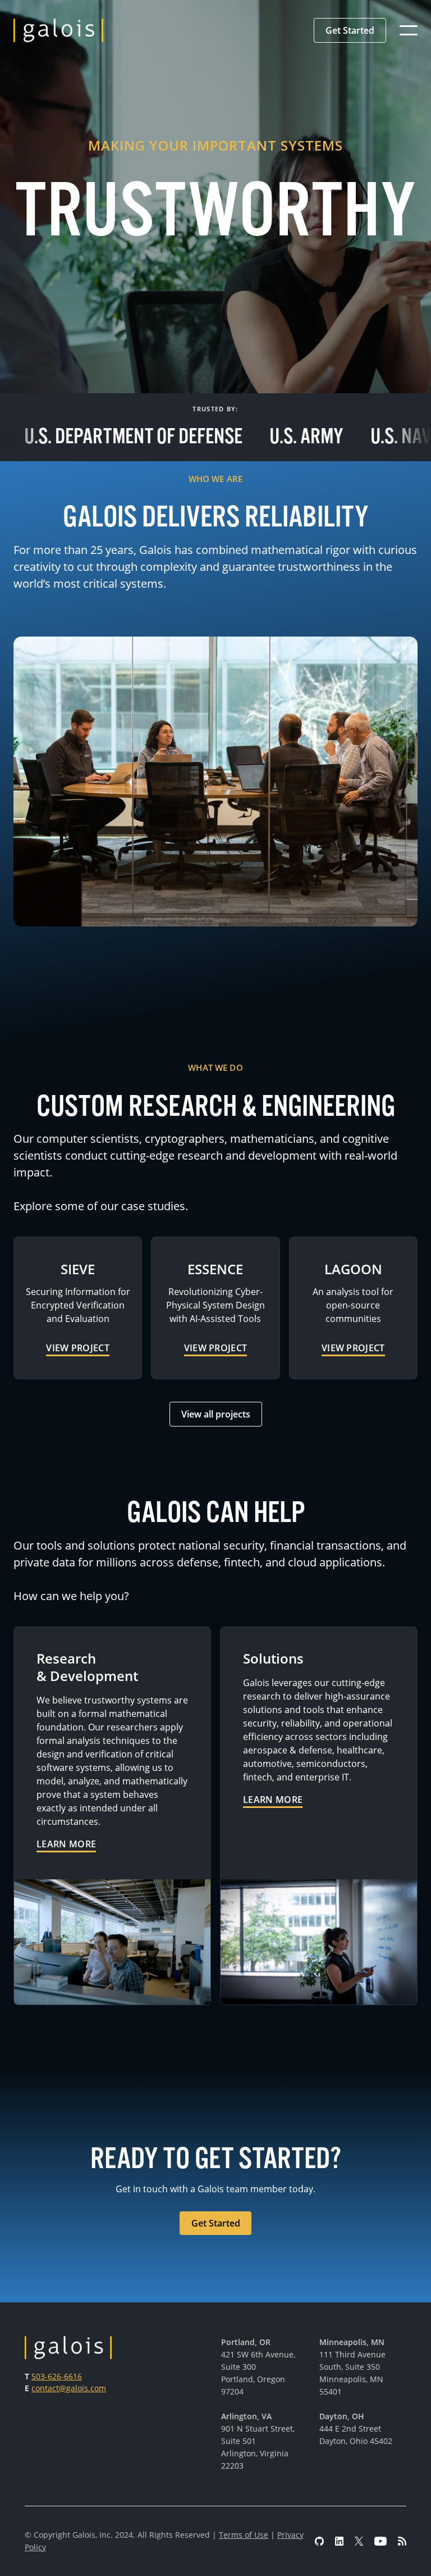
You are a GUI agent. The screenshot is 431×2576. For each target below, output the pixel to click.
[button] (350, 30)
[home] (58, 30)
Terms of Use (244, 2535)
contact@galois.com (69, 2388)
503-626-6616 (57, 2376)
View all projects (216, 1414)
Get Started (350, 30)
